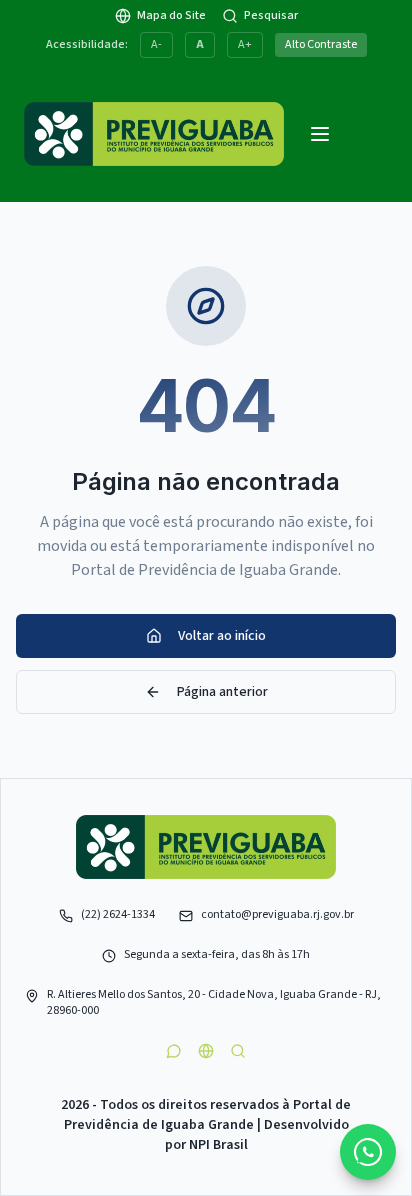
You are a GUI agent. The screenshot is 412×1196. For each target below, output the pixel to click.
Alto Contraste (321, 44)
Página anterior (222, 692)
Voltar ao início (222, 636)
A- (156, 44)
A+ (245, 44)
